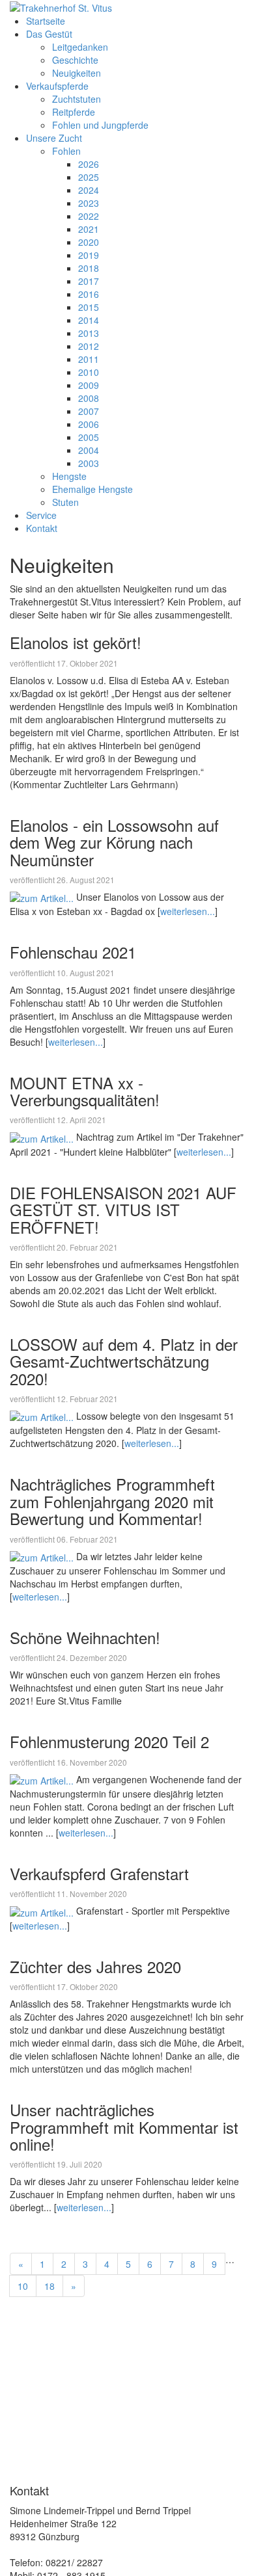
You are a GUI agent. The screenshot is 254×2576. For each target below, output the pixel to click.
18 (49, 2286)
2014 (89, 320)
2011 (89, 359)
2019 (89, 255)
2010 (89, 372)
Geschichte (75, 60)
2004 (89, 450)
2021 (89, 229)
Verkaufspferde (57, 86)
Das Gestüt (49, 34)
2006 (89, 424)
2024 (89, 190)
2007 (89, 411)
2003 (89, 463)
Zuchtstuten (77, 99)
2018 (89, 268)
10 (23, 2286)
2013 (89, 333)
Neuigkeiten (77, 73)
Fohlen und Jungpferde (100, 125)
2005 (89, 437)
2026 (89, 164)
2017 (89, 281)
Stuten (65, 502)
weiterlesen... (188, 911)
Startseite (46, 21)
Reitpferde (74, 112)
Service (41, 515)
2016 (89, 294)
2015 (89, 307)
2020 (89, 242)
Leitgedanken (80, 47)
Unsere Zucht (54, 138)
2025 (89, 177)
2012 (89, 346)
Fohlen (66, 151)
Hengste (69, 476)
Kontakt (42, 528)
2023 (89, 203)
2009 (89, 385)
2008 (89, 398)
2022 (89, 216)
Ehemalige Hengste (92, 489)
